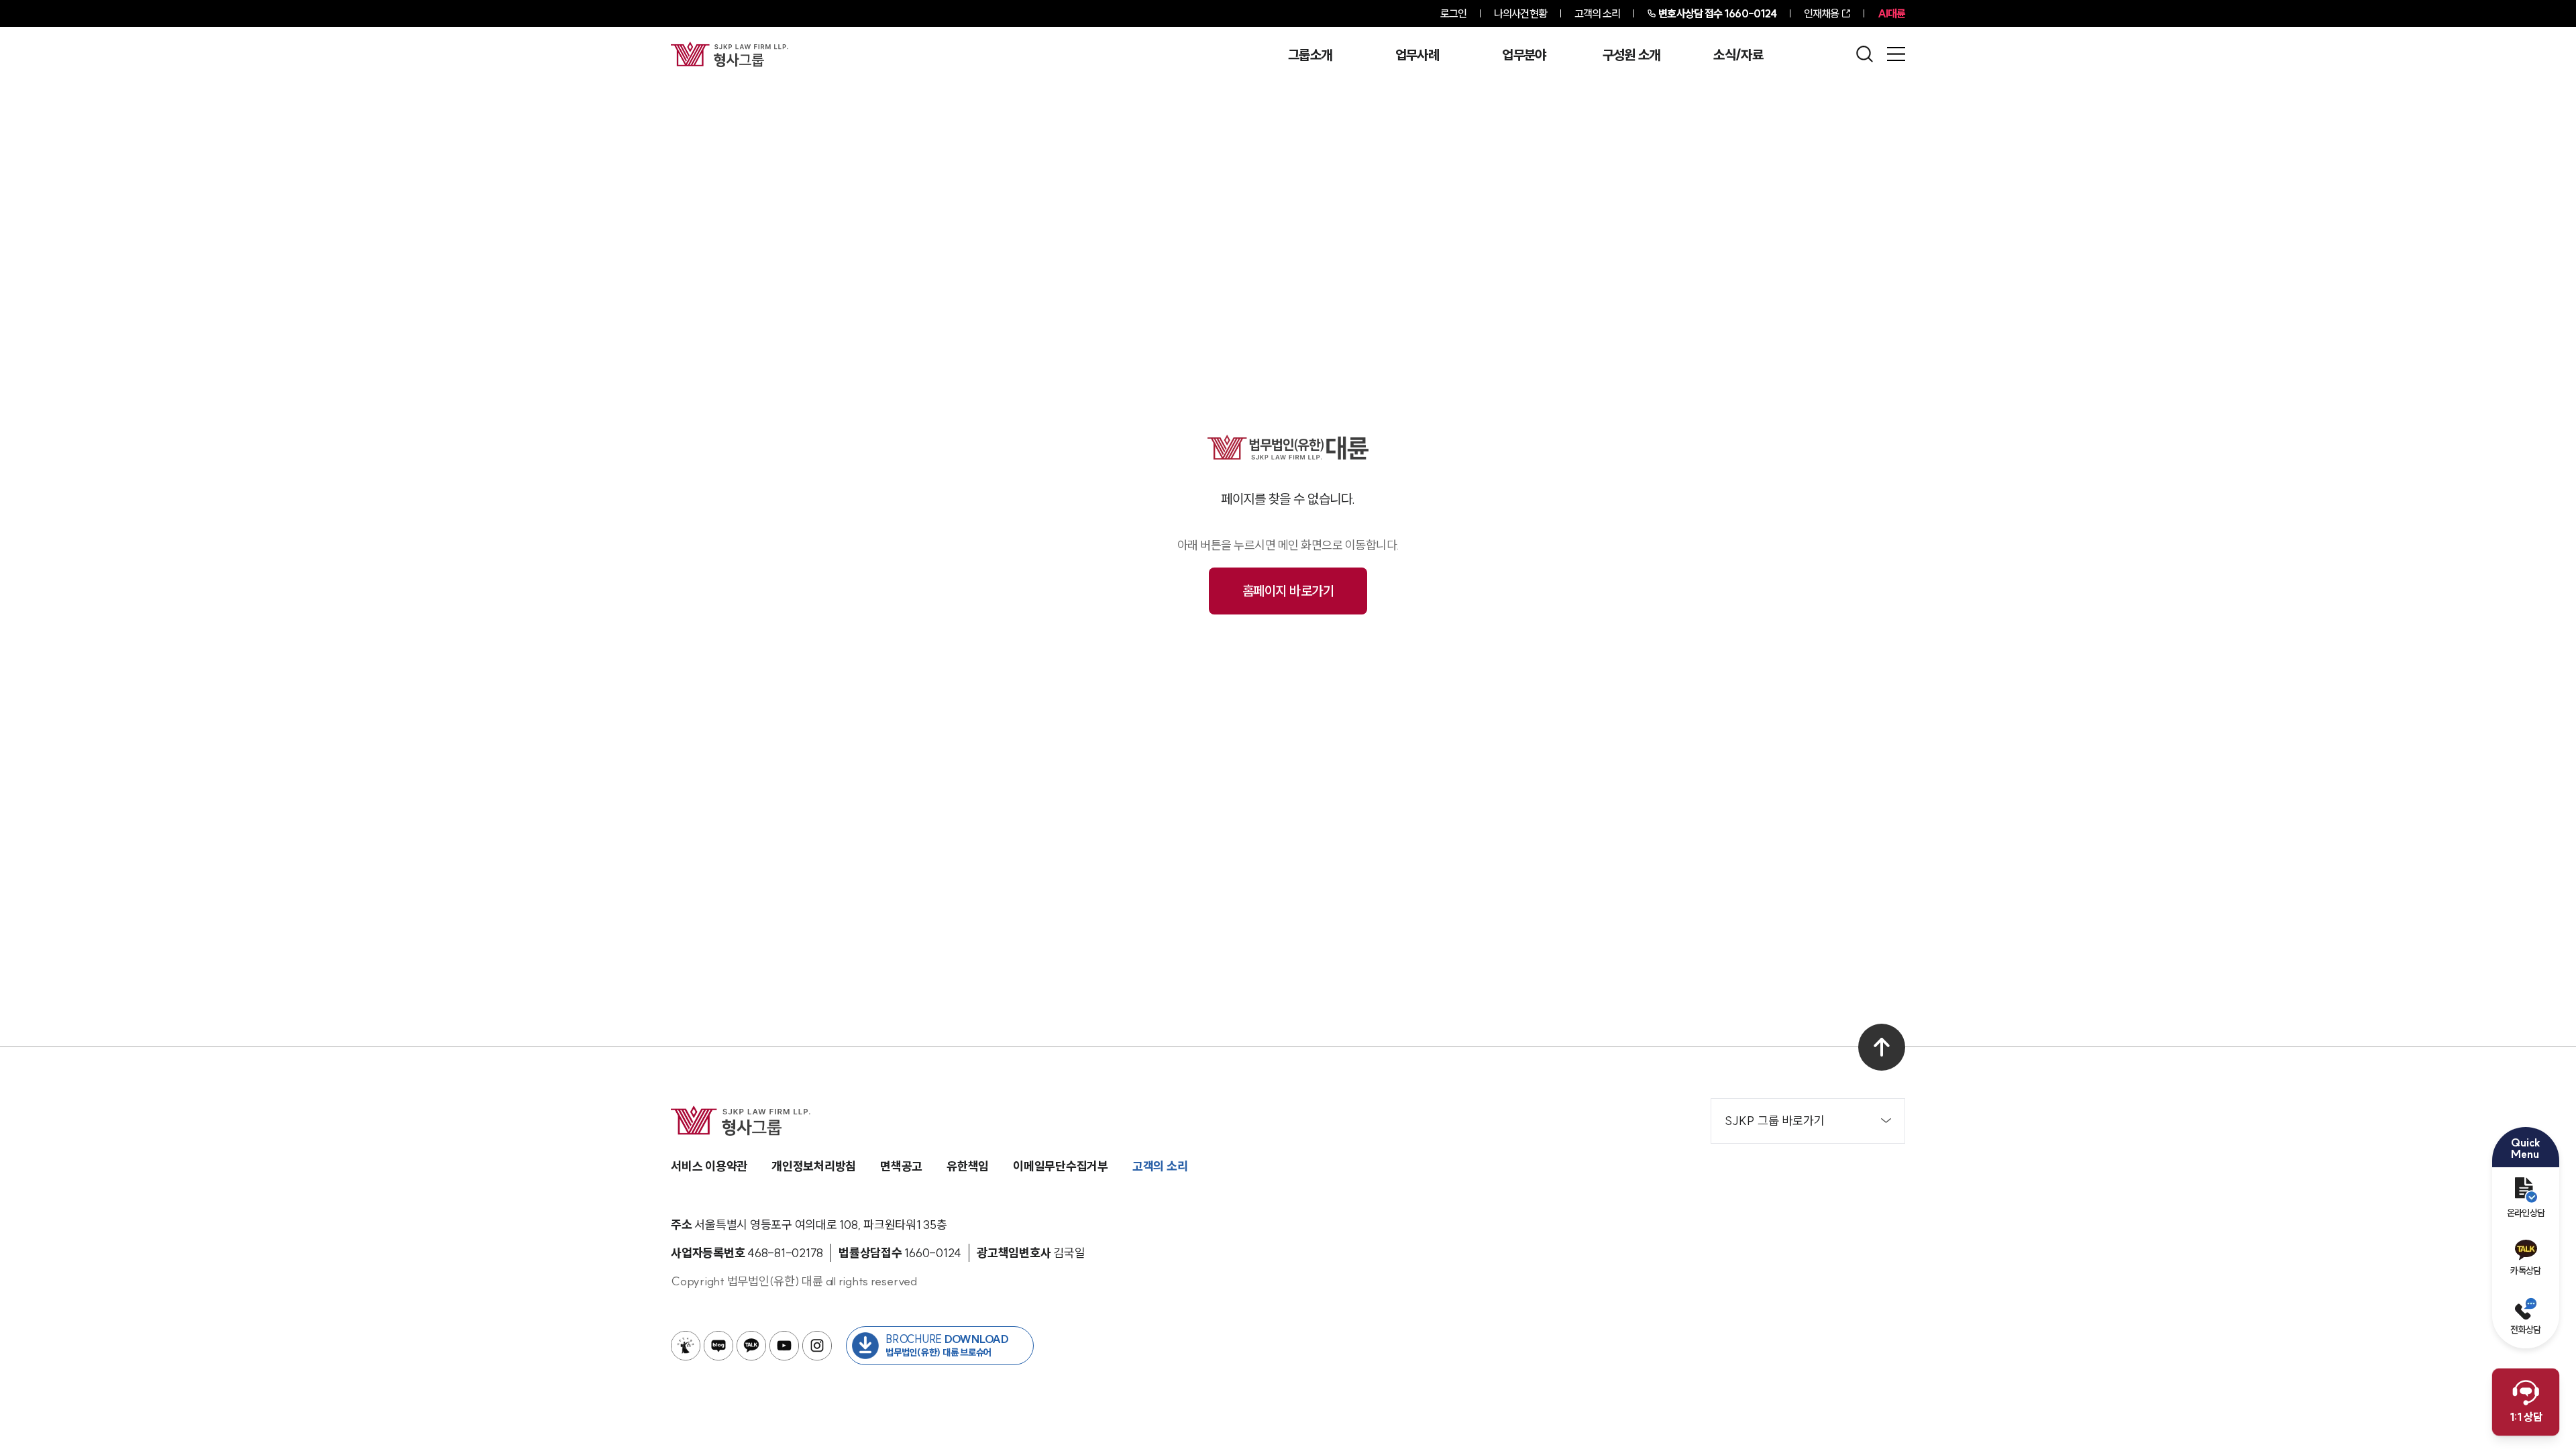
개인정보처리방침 (814, 1166)
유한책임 (968, 1166)
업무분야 (1524, 55)
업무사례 (1417, 55)
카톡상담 (2525, 1271)
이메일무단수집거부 (1061, 1166)
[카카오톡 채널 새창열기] (751, 1346)
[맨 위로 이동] (1882, 1047)
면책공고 (901, 1166)
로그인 (1453, 13)
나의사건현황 (1520, 13)
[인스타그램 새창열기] (817, 1346)
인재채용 (1821, 13)
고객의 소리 (1598, 13)
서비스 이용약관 (709, 1166)
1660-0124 (1717, 13)
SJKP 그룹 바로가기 (1775, 1121)
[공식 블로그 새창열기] (718, 1346)
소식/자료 (1738, 55)
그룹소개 (1310, 55)
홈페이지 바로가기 (1288, 591)
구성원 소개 (1631, 55)
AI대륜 (1891, 13)
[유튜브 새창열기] (784, 1346)
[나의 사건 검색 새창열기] (686, 1346)
